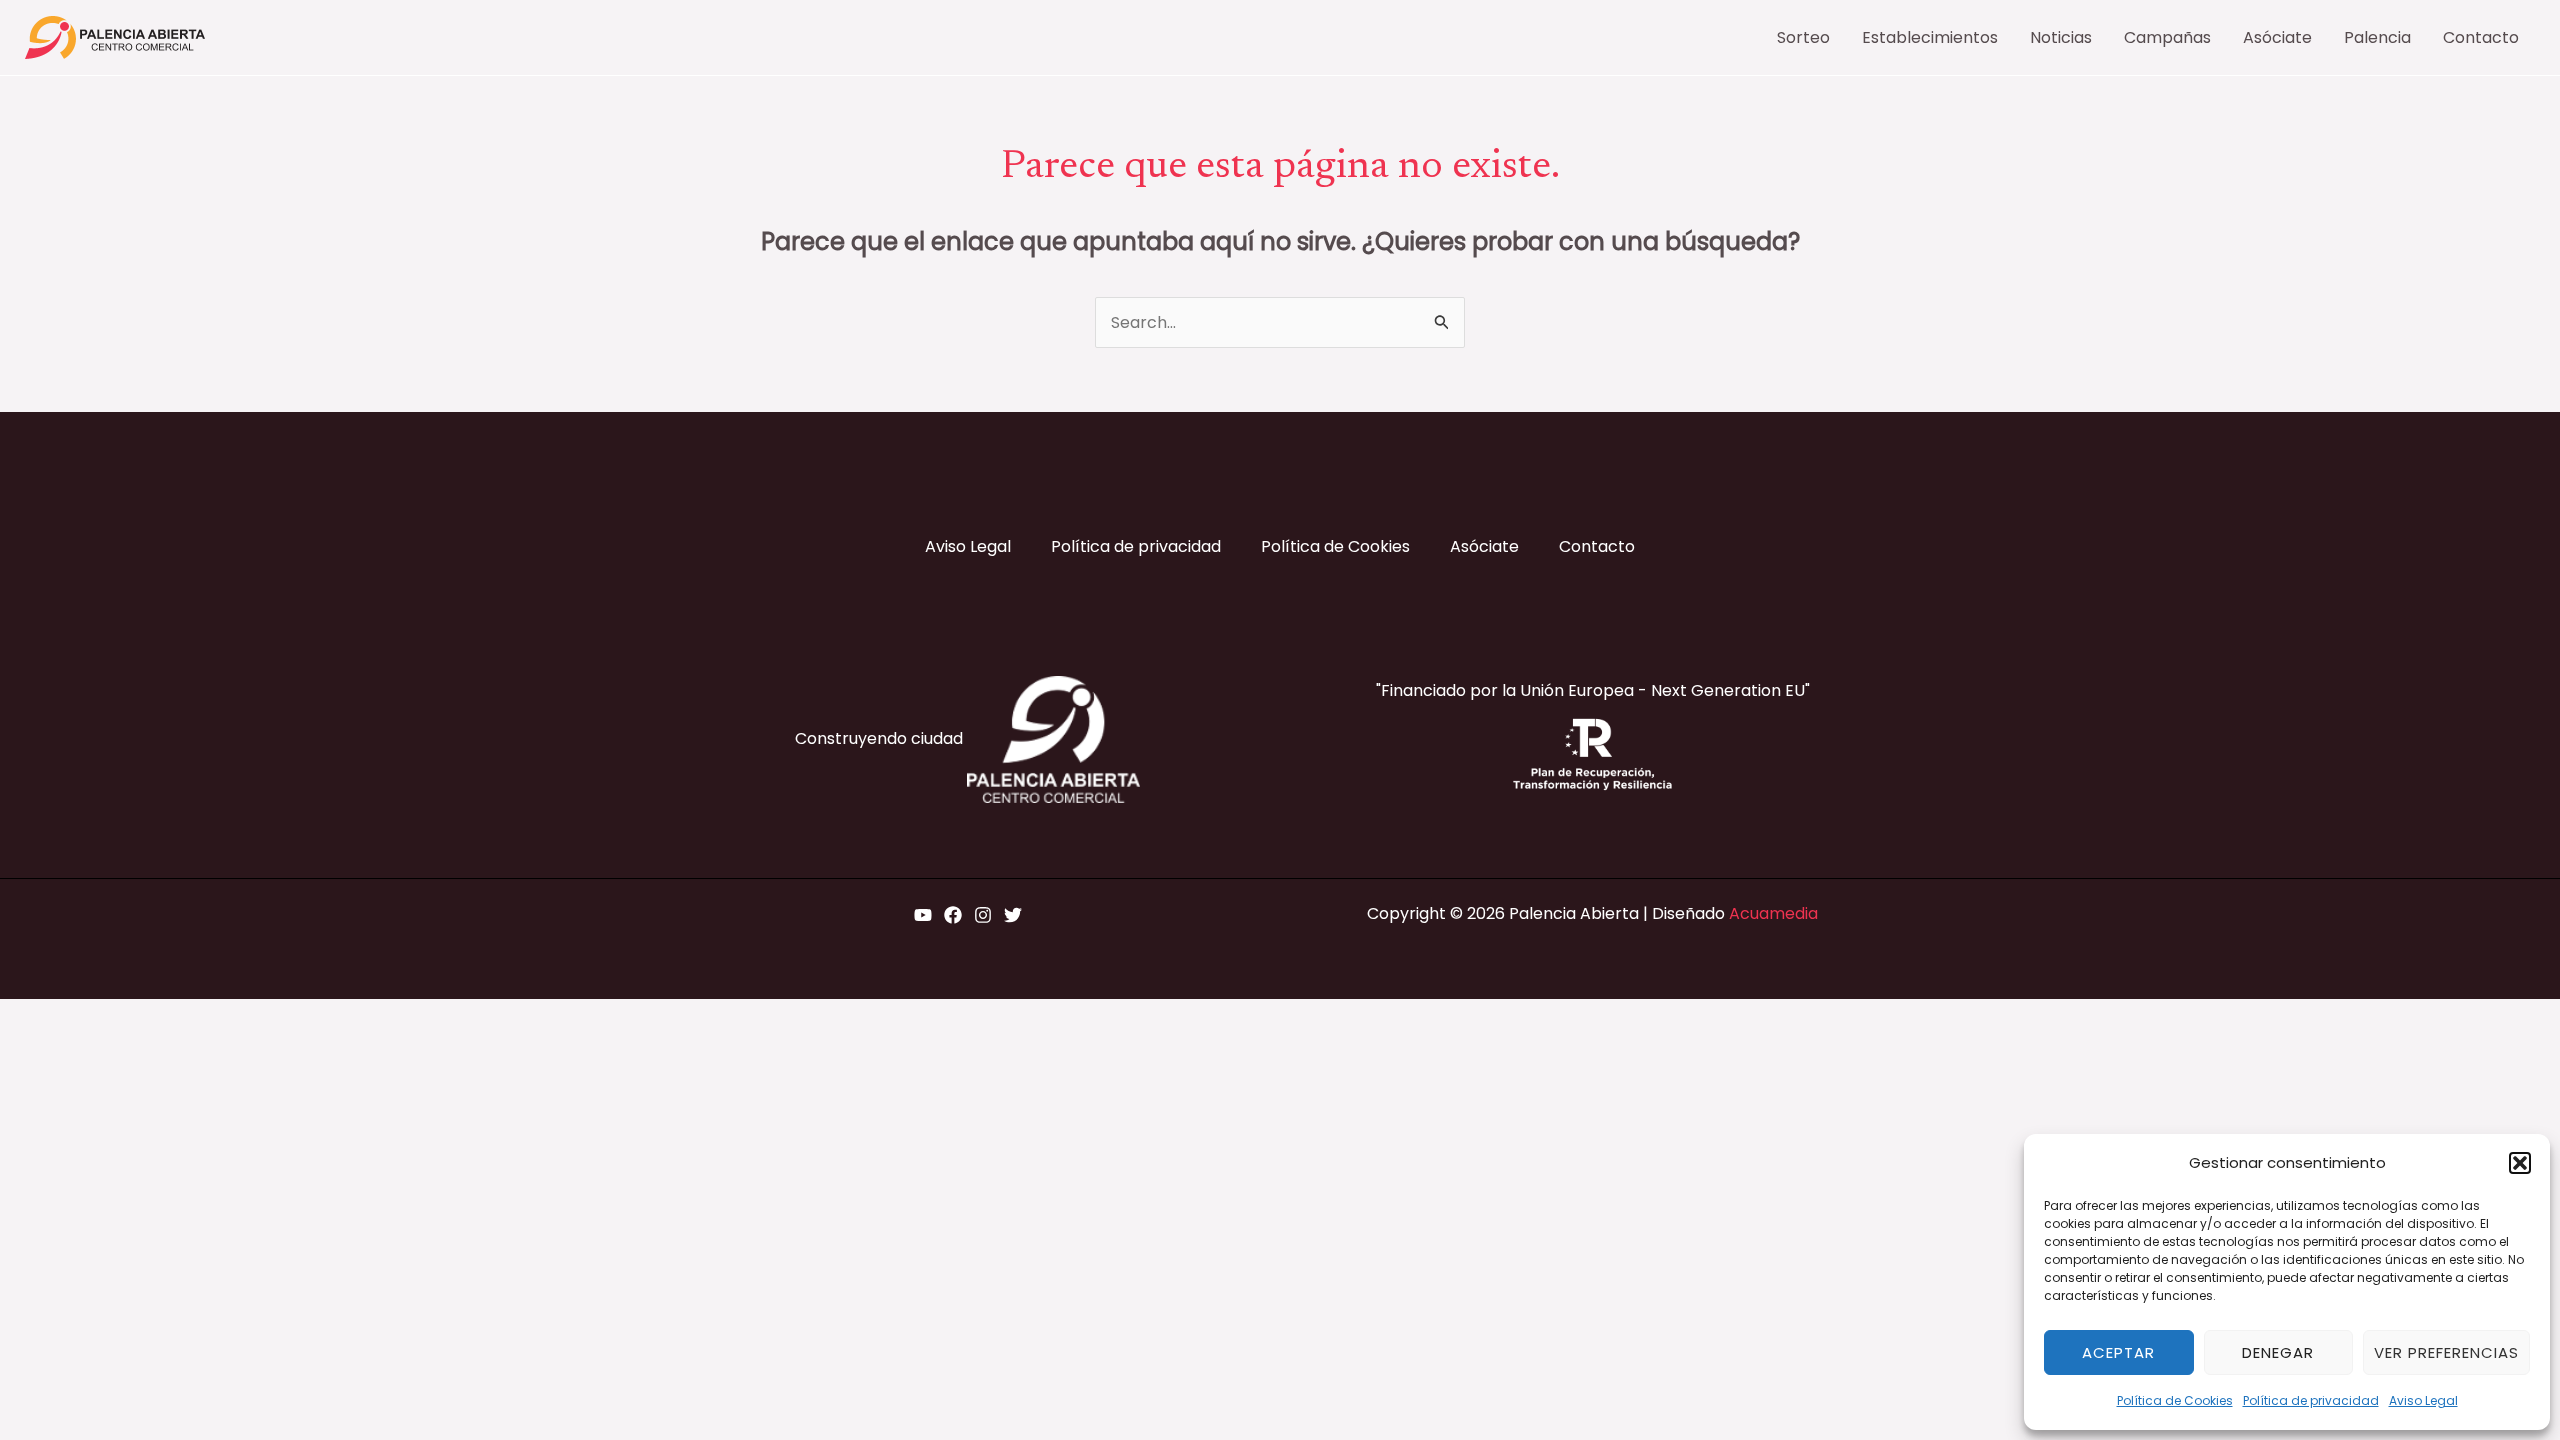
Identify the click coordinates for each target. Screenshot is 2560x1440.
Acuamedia (1773, 913)
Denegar (2278, 1352)
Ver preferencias (2446, 1352)
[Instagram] (983, 915)
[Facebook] (953, 915)
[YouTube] (923, 915)
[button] (2520, 1163)
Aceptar (2118, 1352)
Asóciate (1484, 546)
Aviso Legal (2423, 1400)
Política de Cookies (2175, 1400)
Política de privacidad (2311, 1400)
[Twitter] (1013, 915)
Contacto (1597, 546)
